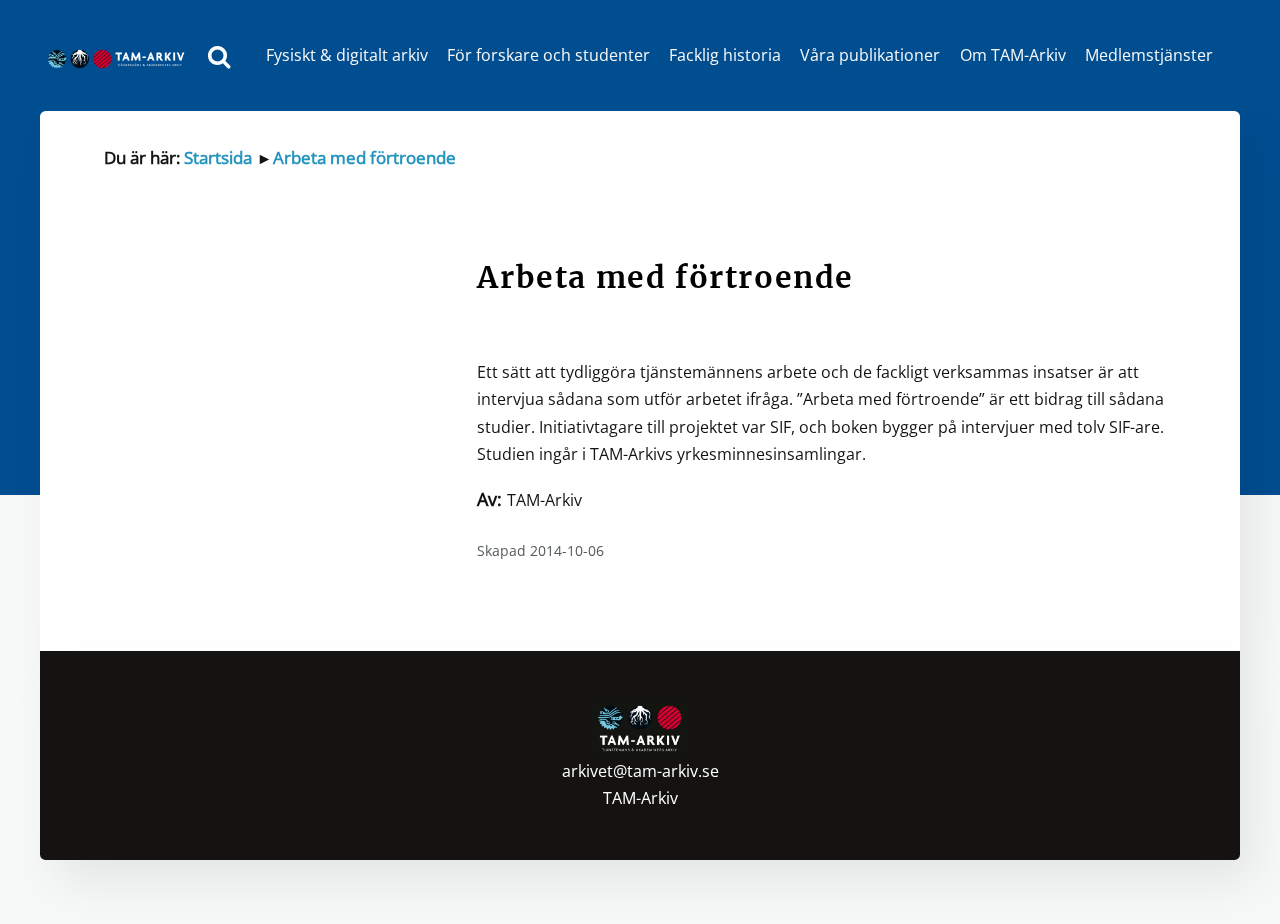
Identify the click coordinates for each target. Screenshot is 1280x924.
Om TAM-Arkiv (1013, 55)
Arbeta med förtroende (364, 157)
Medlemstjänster (1149, 55)
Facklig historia (725, 55)
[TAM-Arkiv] (121, 55)
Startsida (218, 157)
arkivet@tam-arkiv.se (640, 771)
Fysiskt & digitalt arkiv (347, 55)
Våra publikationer (870, 55)
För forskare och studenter (548, 55)
